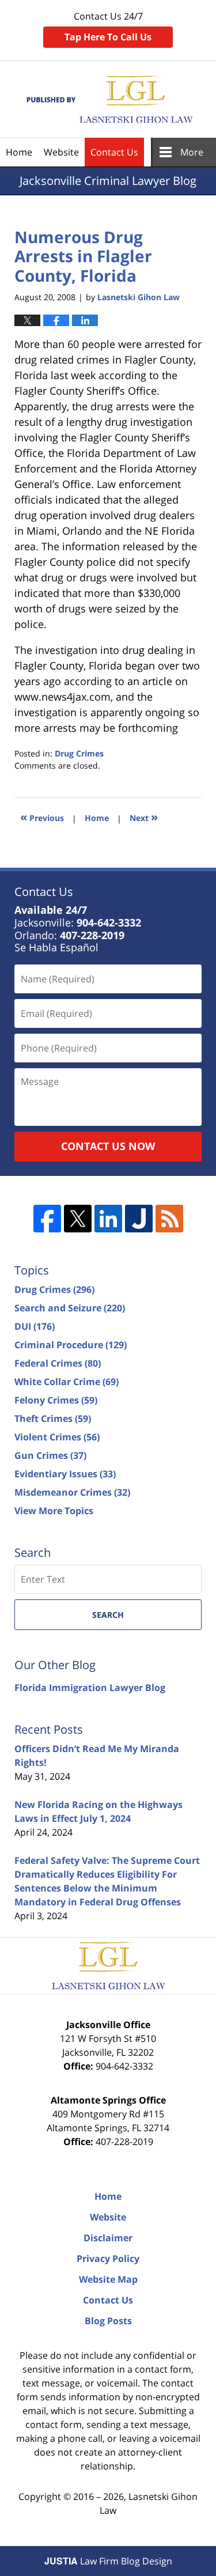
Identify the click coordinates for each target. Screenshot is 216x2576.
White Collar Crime (67, 1382)
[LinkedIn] (108, 1219)
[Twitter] (78, 1219)
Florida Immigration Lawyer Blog (90, 1688)
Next (144, 817)
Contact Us (114, 152)
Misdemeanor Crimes (72, 1492)
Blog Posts (108, 2321)
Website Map (108, 2279)
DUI (35, 1326)
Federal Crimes (58, 1363)
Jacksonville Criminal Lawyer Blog (108, 99)
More (192, 152)
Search (108, 1615)
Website (61, 152)
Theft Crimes (53, 1418)
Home (19, 152)
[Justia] (139, 1219)
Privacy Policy (108, 2259)
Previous (42, 817)
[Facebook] (47, 1219)
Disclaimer (108, 2238)
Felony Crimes (56, 1400)
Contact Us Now (108, 1146)
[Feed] (169, 1219)
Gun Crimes (50, 1455)
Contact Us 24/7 (108, 27)
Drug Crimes (79, 753)
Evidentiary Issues (65, 1474)
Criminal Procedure (71, 1345)
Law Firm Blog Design (108, 2561)
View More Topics (54, 1511)
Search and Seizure (70, 1308)
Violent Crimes (57, 1437)
